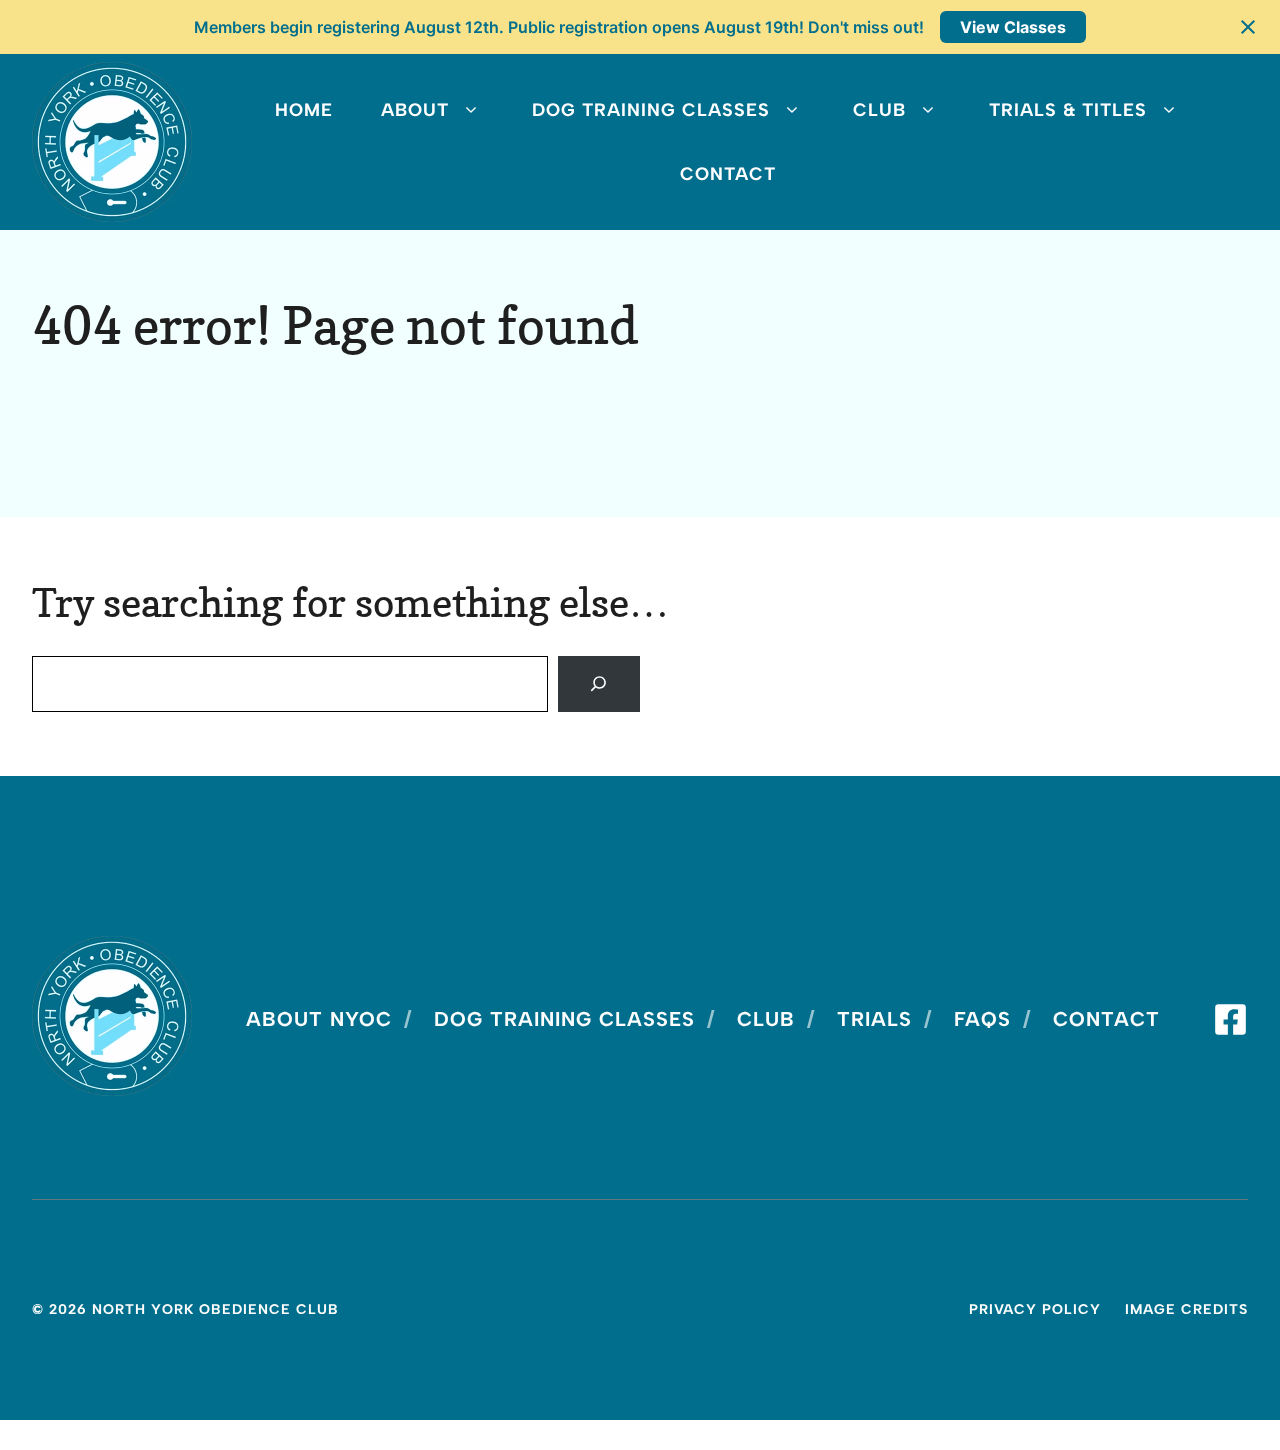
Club (879, 110)
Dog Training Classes (651, 110)
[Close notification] (1248, 27)
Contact (728, 174)
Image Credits (1186, 1309)
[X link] (1230, 1019)
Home (304, 110)
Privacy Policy (1035, 1309)
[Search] (599, 684)
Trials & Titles (1068, 110)
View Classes (1013, 27)
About (415, 110)
